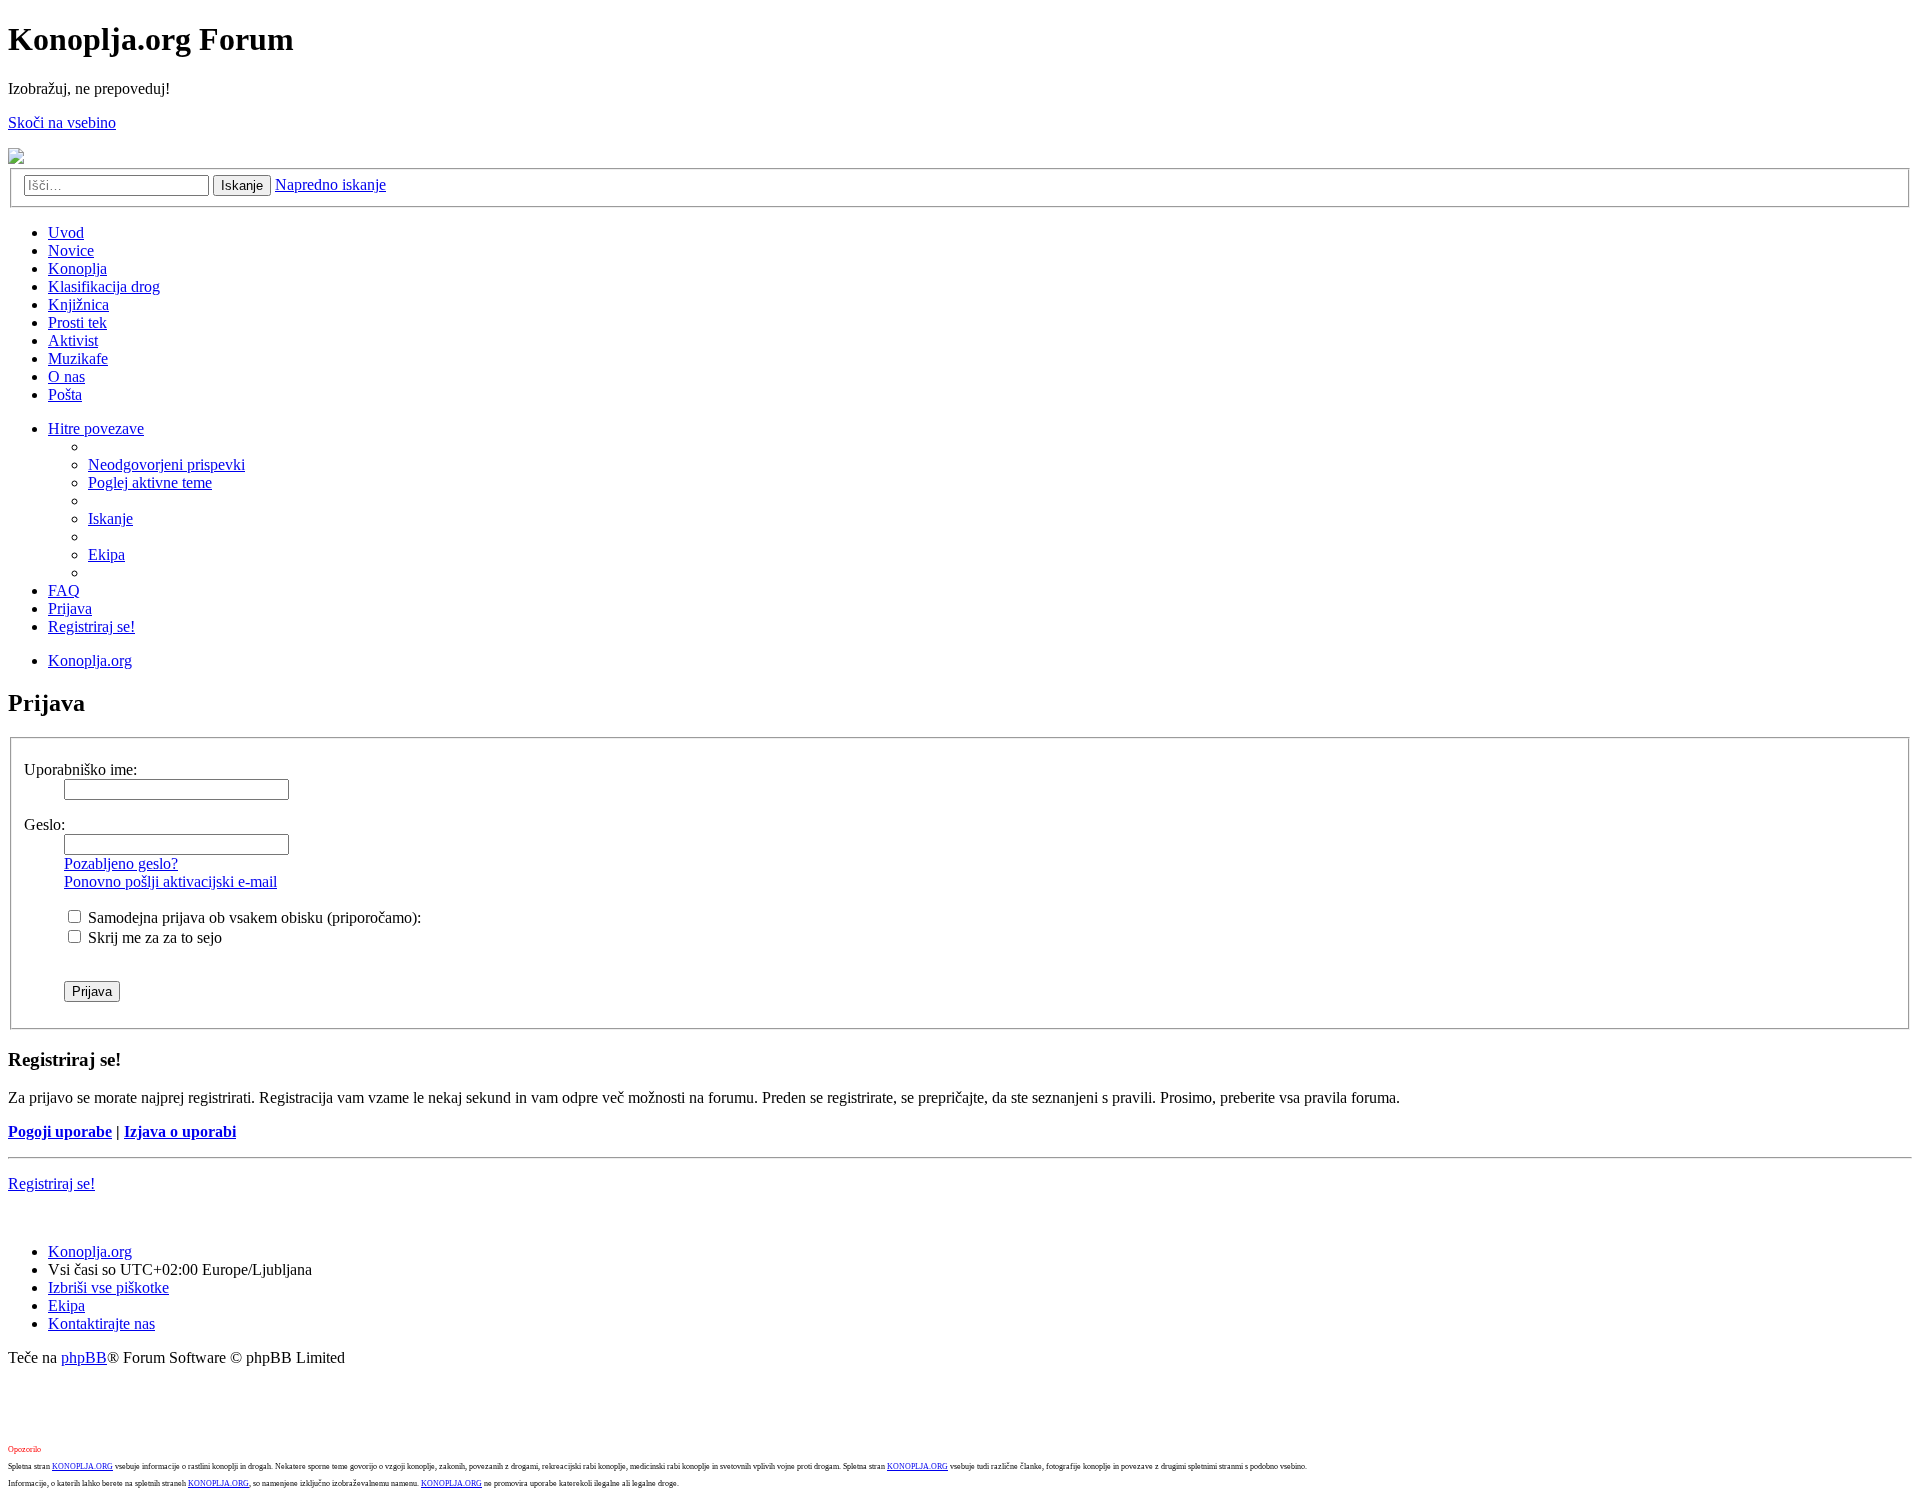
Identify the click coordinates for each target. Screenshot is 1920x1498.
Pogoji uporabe (60, 1131)
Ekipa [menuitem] (106, 554)
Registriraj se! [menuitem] (91, 626)
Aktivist (73, 340)
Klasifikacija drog (104, 286)
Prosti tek (77, 322)
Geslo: (44, 824)
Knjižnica (78, 304)
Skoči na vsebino (62, 122)
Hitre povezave (96, 428)
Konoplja (77, 268)
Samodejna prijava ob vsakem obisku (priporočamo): (252, 917)
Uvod (66, 232)
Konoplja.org (90, 660)
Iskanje (242, 185)
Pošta (65, 394)
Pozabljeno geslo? (121, 863)
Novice (71, 250)
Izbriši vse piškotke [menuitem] (108, 1287)
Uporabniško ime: (80, 769)
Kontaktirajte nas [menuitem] (101, 1323)
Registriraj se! (51, 1183)
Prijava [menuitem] (70, 608)
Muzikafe (78, 358)
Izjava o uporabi (180, 1131)
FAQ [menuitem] (64, 590)
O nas (66, 376)
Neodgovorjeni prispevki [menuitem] (166, 464)
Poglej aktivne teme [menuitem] (150, 482)
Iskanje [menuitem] (110, 518)
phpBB (84, 1357)
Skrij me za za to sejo (153, 937)
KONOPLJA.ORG (82, 1466)
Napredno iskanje (330, 184)
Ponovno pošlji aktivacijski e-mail (170, 881)
